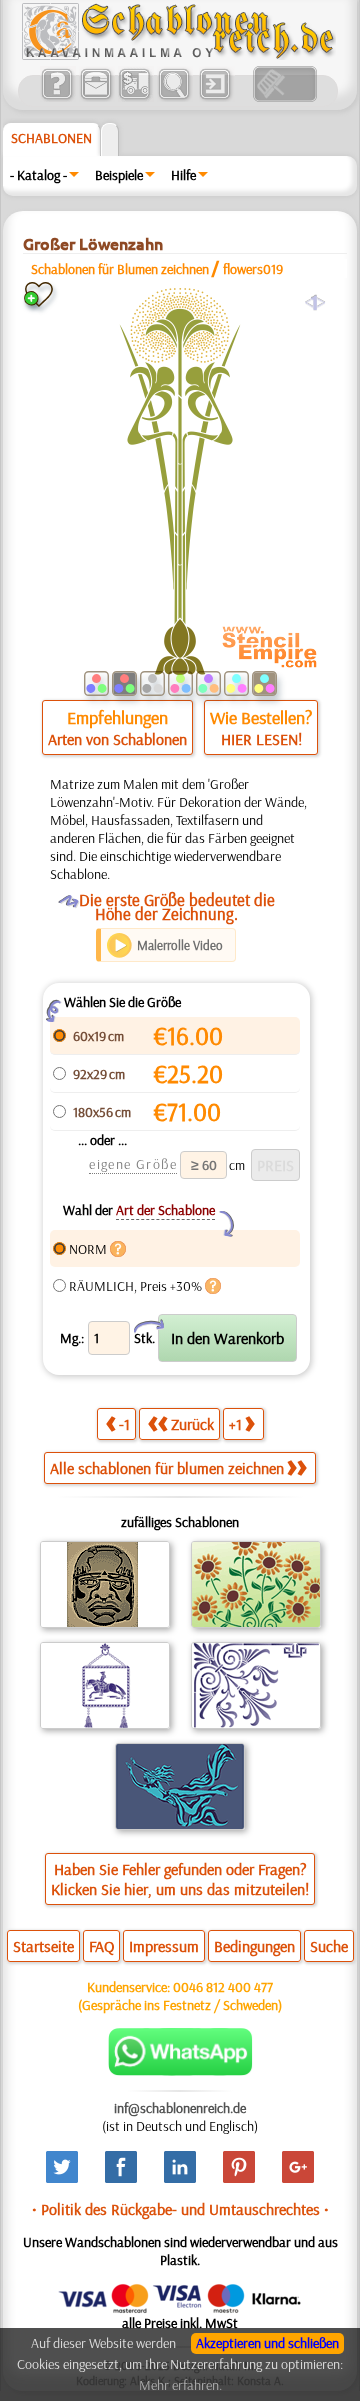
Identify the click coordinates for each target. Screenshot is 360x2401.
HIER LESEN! (261, 739)
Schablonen (51, 138)
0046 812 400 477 (223, 1987)
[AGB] (134, 97)
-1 (124, 1424)
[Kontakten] (95, 97)
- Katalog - (38, 175)
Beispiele (119, 175)
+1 (235, 1424)
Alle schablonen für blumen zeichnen (167, 1468)
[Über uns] (56, 97)
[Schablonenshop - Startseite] (177, 55)
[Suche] (173, 97)
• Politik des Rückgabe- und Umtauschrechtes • (180, 2209)
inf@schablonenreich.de (180, 2108)
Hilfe (183, 175)
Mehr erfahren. (180, 2385)
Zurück (192, 1424)
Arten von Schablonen (117, 739)
